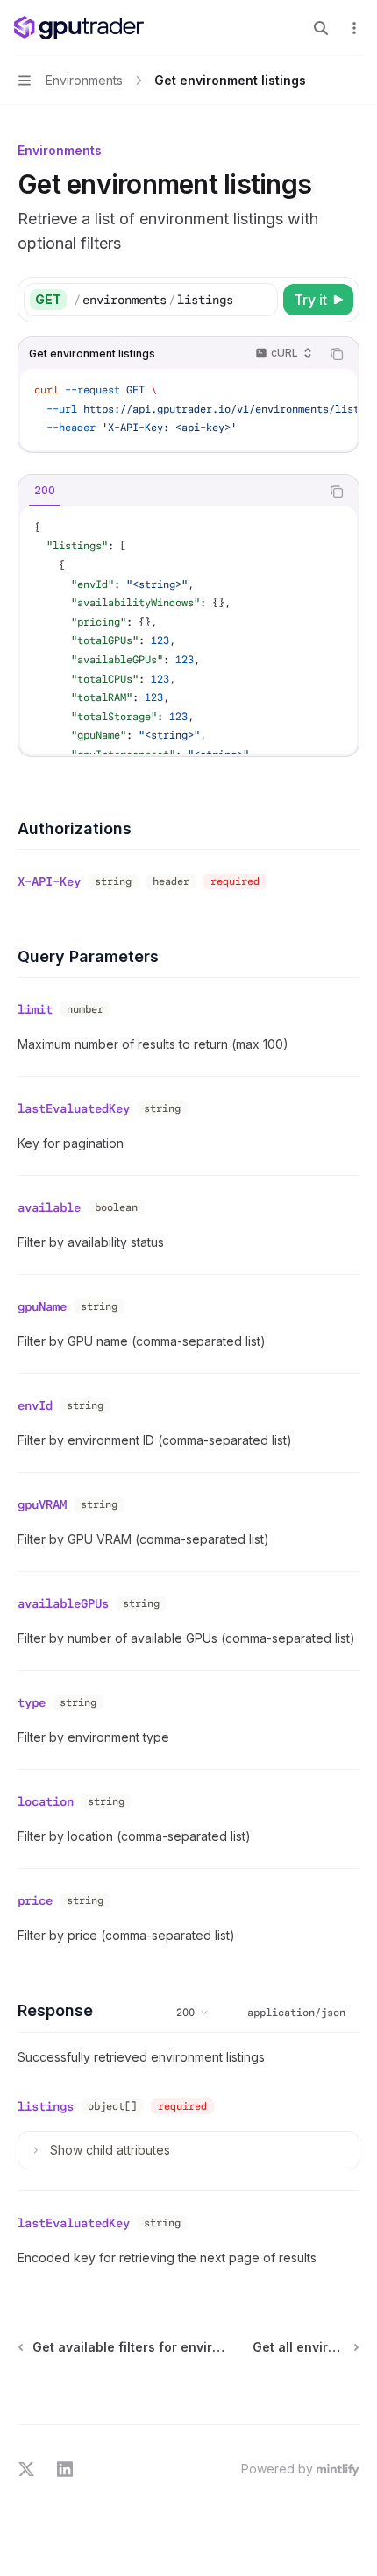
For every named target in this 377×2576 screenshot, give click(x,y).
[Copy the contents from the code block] (337, 354)
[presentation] (188, 410)
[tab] (45, 491)
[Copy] (261, 300)
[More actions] (354, 28)
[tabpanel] (188, 630)
